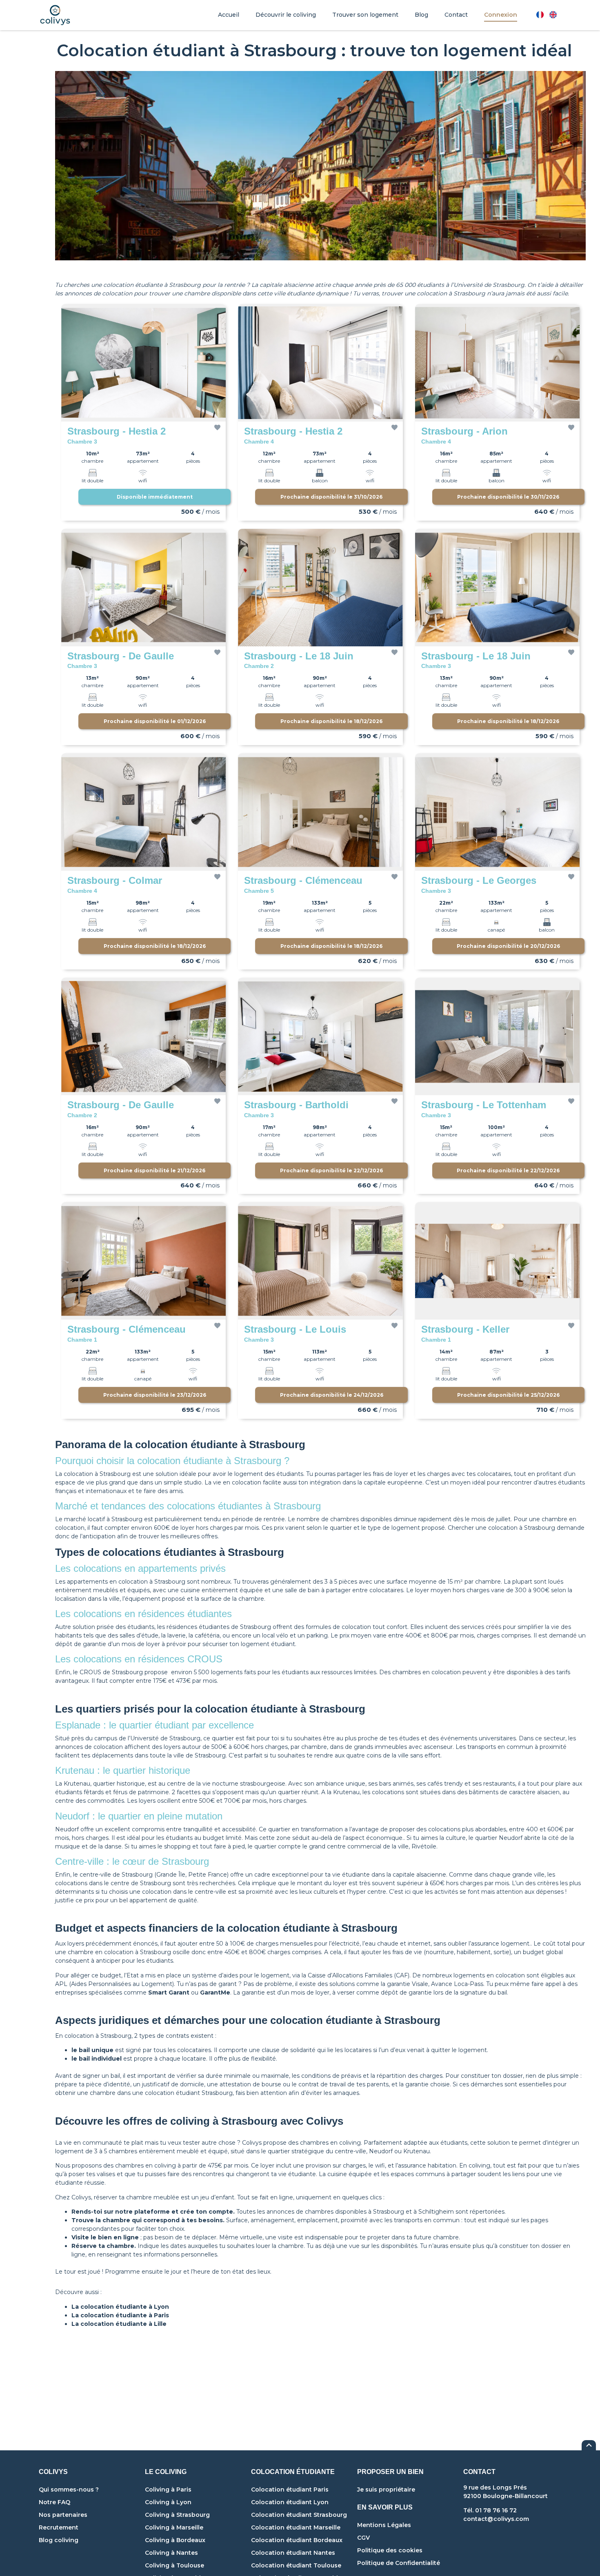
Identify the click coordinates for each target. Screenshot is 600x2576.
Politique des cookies (390, 2550)
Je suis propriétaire (386, 2489)
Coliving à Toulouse (174, 2565)
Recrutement (59, 2527)
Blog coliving (59, 2540)
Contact (456, 15)
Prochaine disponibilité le (331, 497)
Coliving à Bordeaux (175, 2540)
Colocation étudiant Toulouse (296, 2565)
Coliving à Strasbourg (177, 2515)
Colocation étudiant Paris (290, 2489)
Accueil (229, 15)
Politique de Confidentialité (399, 2563)
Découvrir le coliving (286, 15)
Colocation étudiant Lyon (290, 2502)
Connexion (501, 15)
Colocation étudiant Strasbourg (299, 2515)
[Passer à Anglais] (553, 15)
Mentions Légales (384, 2525)
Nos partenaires (63, 2515)
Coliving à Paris (168, 2489)
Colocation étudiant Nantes (293, 2553)
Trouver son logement (365, 15)
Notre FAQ (54, 2502)
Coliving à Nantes (171, 2553)
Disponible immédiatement (155, 497)
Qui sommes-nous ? (69, 2489)
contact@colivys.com (496, 2519)
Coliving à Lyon (168, 2502)
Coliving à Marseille (174, 2527)
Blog (421, 15)
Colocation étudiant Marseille (296, 2527)
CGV (363, 2538)
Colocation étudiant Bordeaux (297, 2540)
